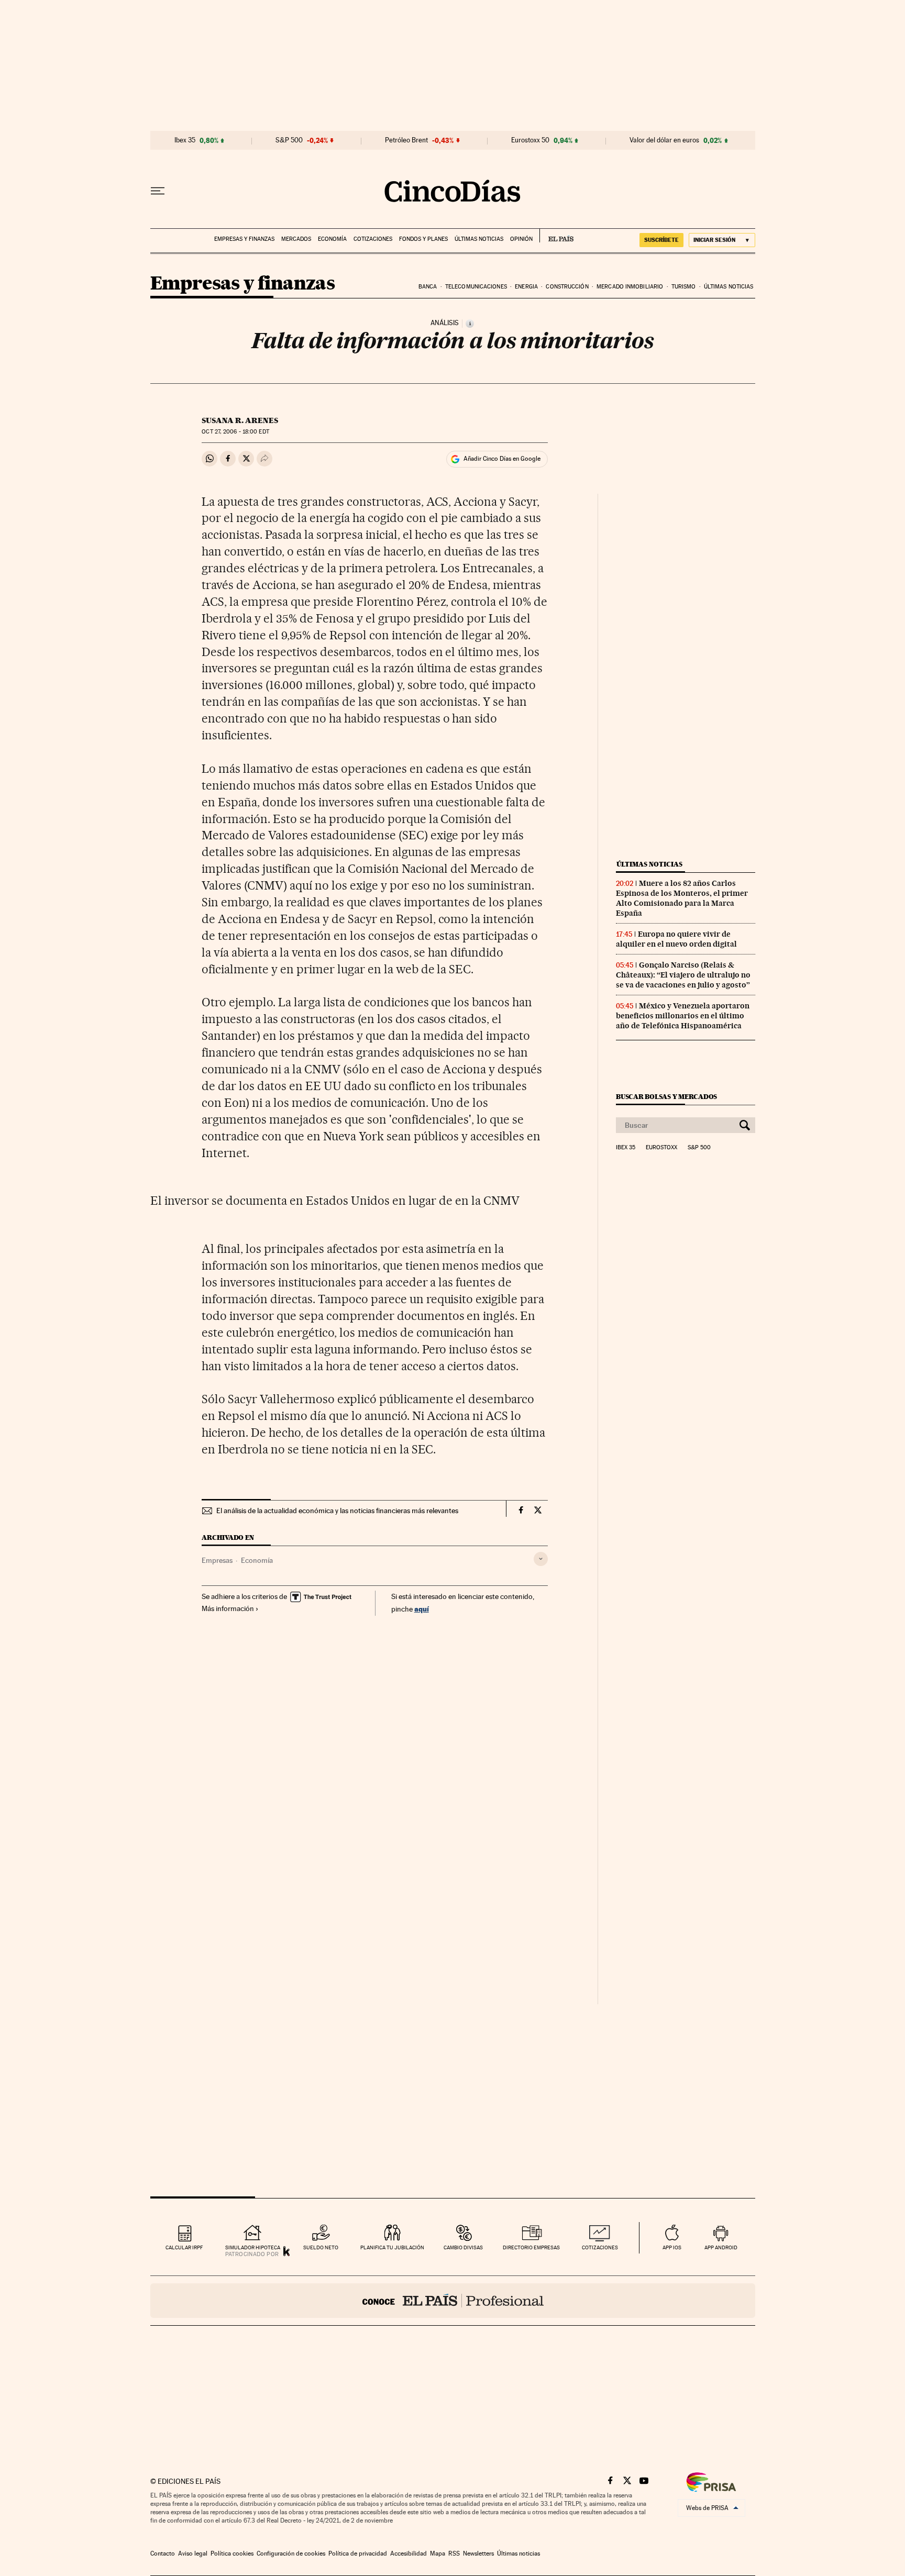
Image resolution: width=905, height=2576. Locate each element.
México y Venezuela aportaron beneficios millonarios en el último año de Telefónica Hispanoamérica (683, 1016)
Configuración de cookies (291, 2553)
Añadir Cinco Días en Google (502, 459)
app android (721, 2247)
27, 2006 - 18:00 (235, 432)
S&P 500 (289, 140)
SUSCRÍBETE (661, 240)
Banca (428, 287)
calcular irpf (184, 2247)
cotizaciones (600, 2247)
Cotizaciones (373, 239)
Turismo (684, 287)
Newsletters (478, 2553)
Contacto (163, 2553)
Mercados (296, 239)
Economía (332, 239)
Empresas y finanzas (244, 239)
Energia (526, 287)
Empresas (217, 1560)
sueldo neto (321, 2247)
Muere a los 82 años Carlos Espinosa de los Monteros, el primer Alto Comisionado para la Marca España (682, 898)
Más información (228, 1608)
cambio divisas (463, 2247)
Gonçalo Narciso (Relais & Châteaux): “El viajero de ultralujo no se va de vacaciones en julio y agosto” (683, 975)
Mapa (438, 2553)
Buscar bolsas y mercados (666, 1097)
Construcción (567, 287)
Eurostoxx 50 (530, 140)
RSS (454, 2553)
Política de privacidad (358, 2553)
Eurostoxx (661, 1148)
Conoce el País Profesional (453, 2301)
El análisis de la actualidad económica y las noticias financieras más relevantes (337, 1511)
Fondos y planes (423, 239)
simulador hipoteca (253, 2247)
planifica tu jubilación (392, 2247)
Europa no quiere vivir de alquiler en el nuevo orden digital (676, 939)
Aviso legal (193, 2553)
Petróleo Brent (406, 140)
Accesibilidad (409, 2553)
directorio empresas (531, 2247)
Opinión (521, 239)
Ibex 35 (185, 140)
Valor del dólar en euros (664, 140)
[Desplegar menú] (158, 191)
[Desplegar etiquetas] (541, 1559)
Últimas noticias (479, 239)
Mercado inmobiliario (630, 287)
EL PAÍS (556, 236)
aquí (422, 1609)
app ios (672, 2247)
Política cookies (232, 2553)
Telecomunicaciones (476, 287)
